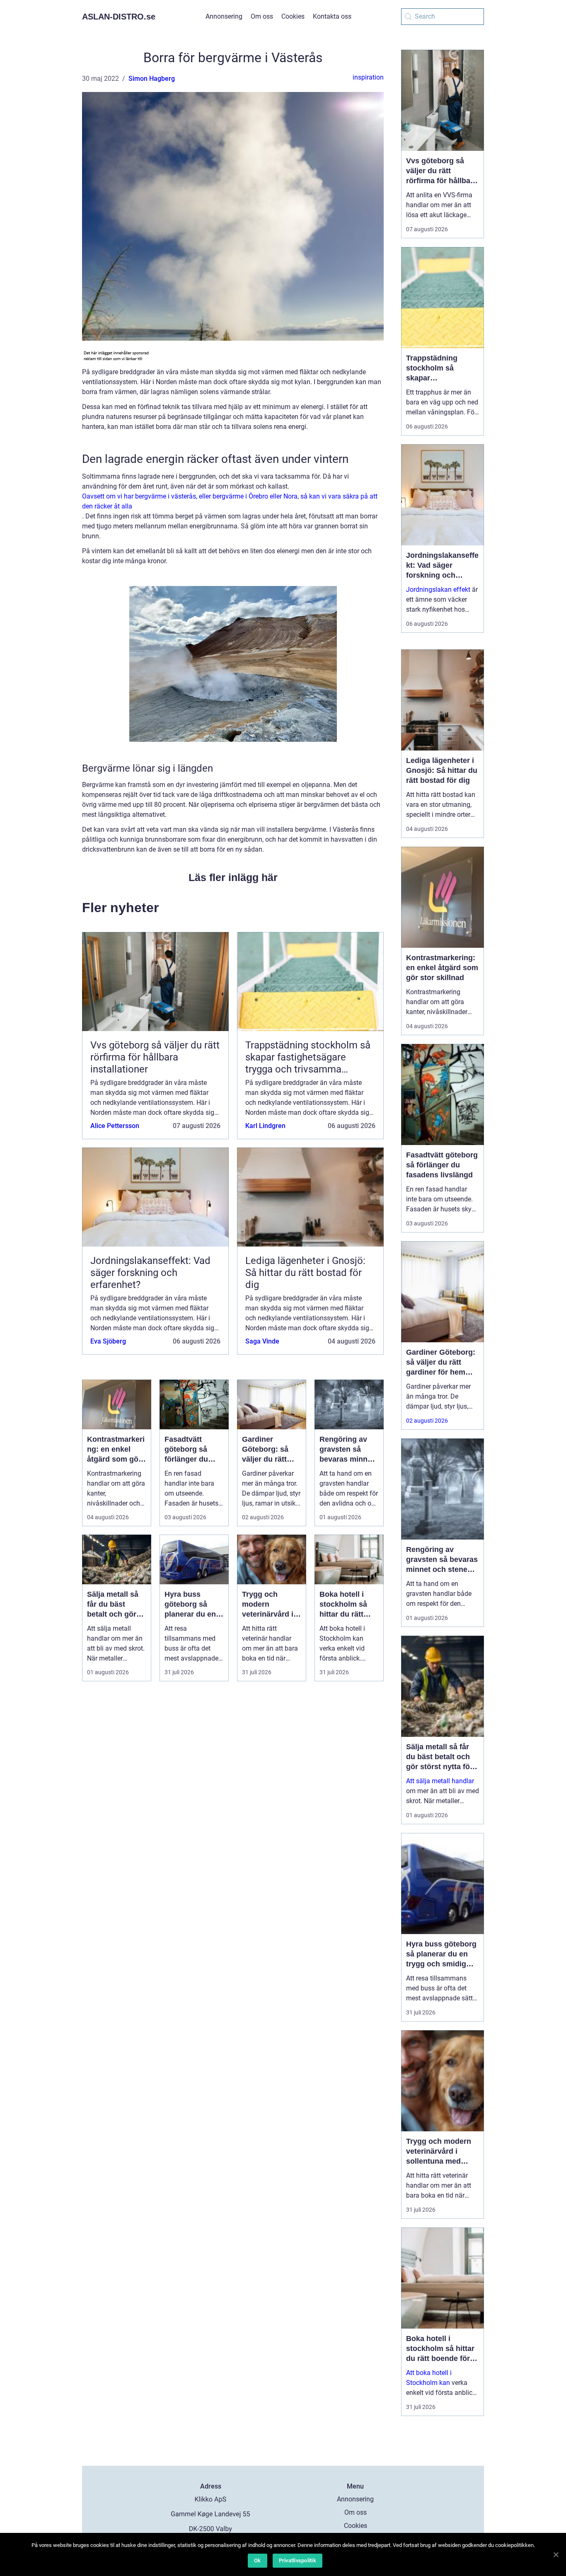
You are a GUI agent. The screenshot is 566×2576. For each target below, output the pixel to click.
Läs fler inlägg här (233, 877)
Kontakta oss (332, 16)
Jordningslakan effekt (438, 590)
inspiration (368, 77)
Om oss (262, 16)
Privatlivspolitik (298, 2560)
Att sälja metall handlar (440, 1781)
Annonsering (224, 16)
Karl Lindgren (265, 1126)
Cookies (293, 16)
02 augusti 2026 (427, 1421)
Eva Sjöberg (108, 1341)
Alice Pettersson (115, 1126)
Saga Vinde (262, 1341)
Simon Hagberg (152, 79)
